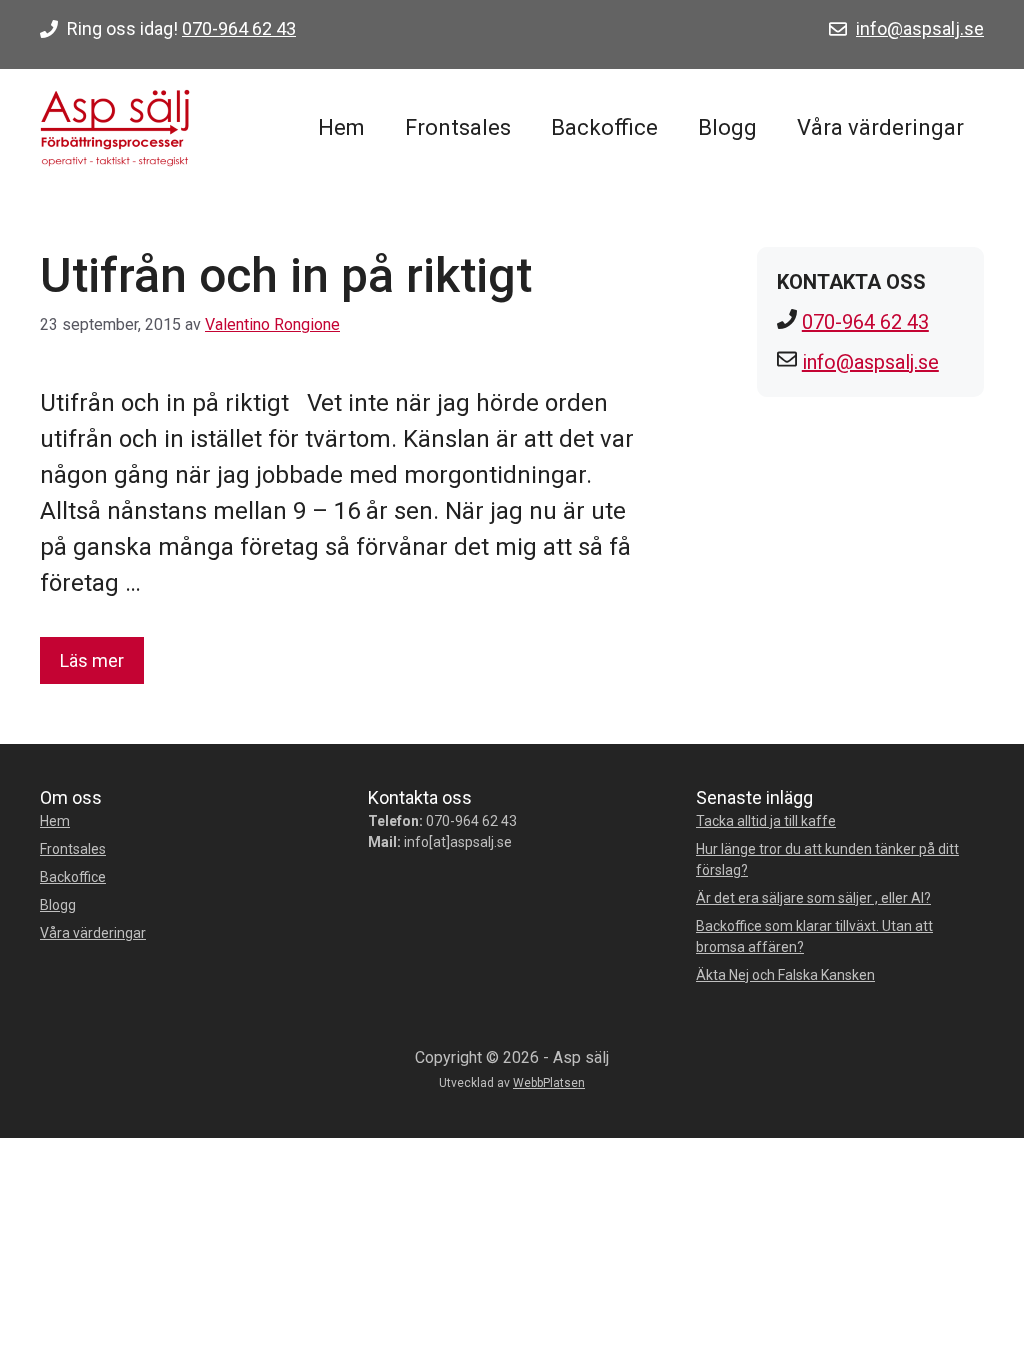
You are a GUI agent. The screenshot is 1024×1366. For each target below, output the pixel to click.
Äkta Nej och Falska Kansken (785, 975)
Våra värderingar (880, 127)
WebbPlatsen (549, 1083)
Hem (341, 127)
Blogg (727, 127)
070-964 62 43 (239, 28)
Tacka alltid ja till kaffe (766, 821)
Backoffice (604, 127)
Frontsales (458, 127)
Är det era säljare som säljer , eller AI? (813, 898)
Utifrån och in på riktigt (286, 275)
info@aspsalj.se (920, 28)
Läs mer (92, 660)
